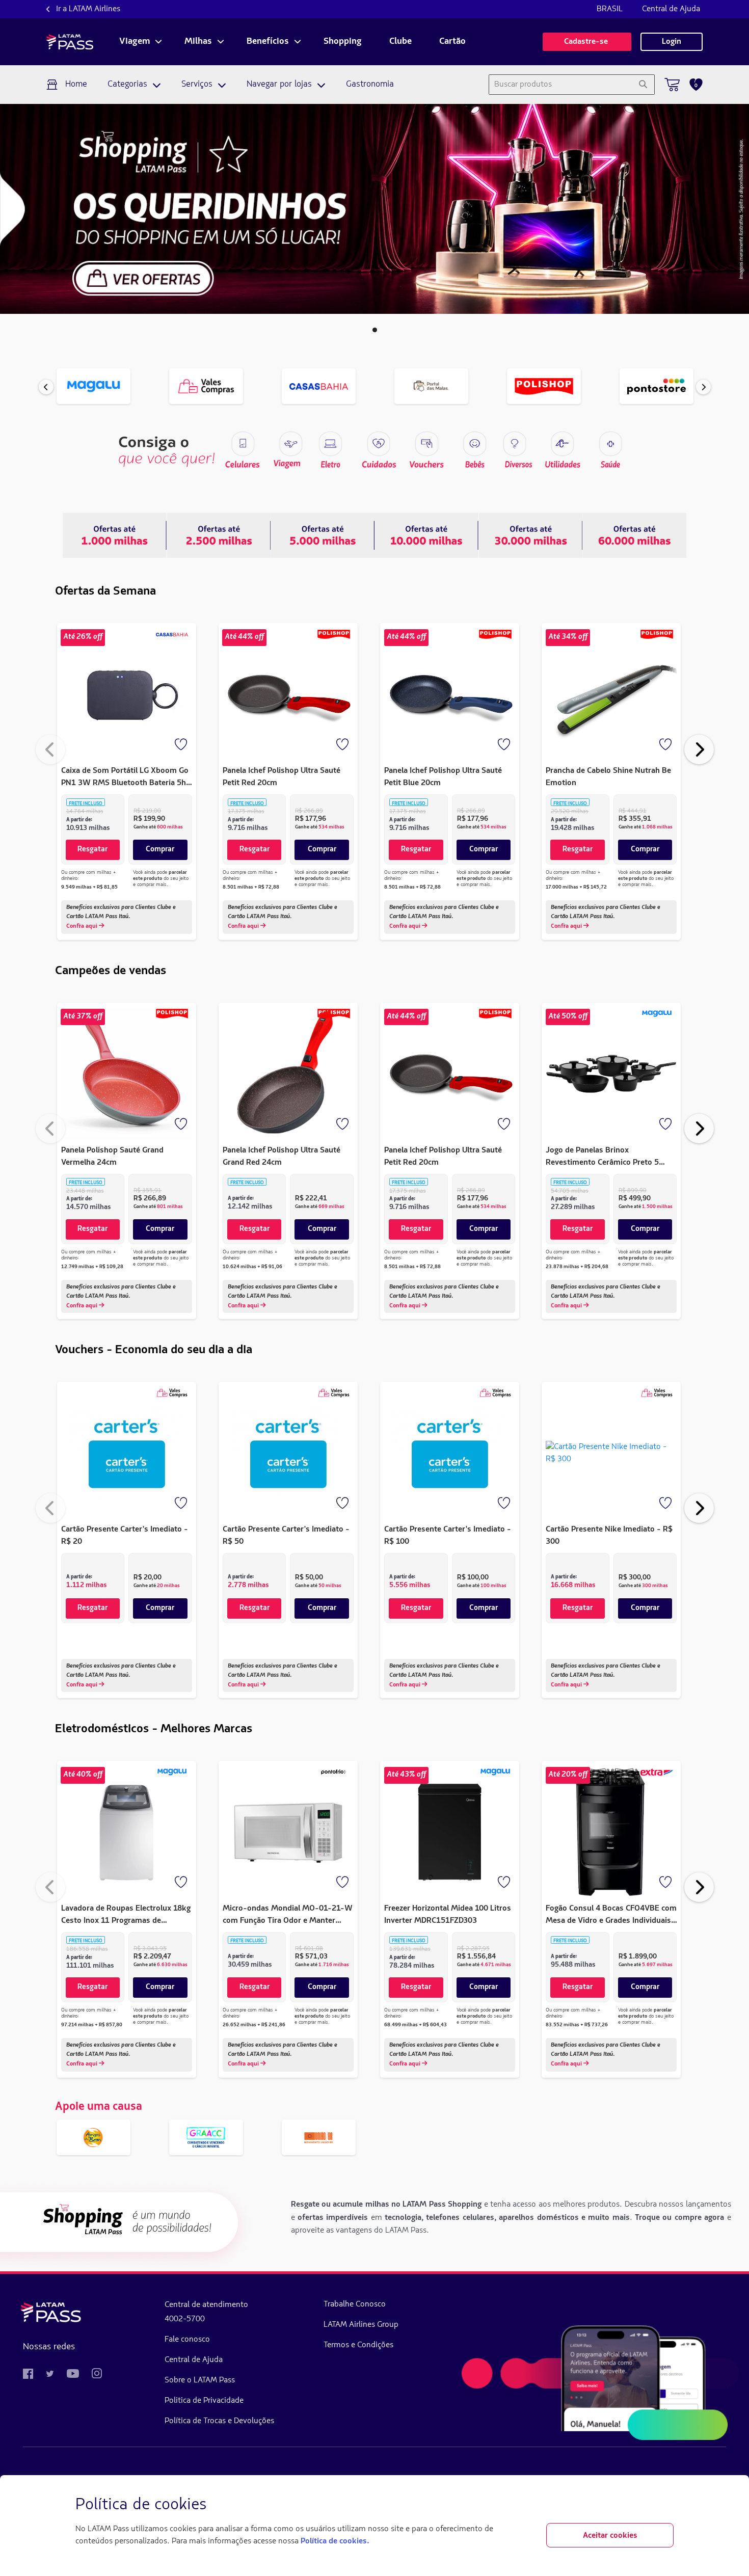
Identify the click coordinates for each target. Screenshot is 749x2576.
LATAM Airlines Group (361, 2325)
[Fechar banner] (665, 2505)
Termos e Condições (358, 2345)
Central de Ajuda (671, 9)
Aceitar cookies (610, 2536)
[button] (375, 330)
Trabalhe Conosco (355, 2304)
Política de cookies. (335, 2541)
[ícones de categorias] (610, 444)
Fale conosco (187, 2340)
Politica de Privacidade (204, 2401)
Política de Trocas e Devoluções (219, 2421)
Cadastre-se (587, 42)
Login (672, 42)
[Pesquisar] (643, 85)
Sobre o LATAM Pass (200, 2380)
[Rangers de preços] (219, 535)
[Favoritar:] (182, 745)
